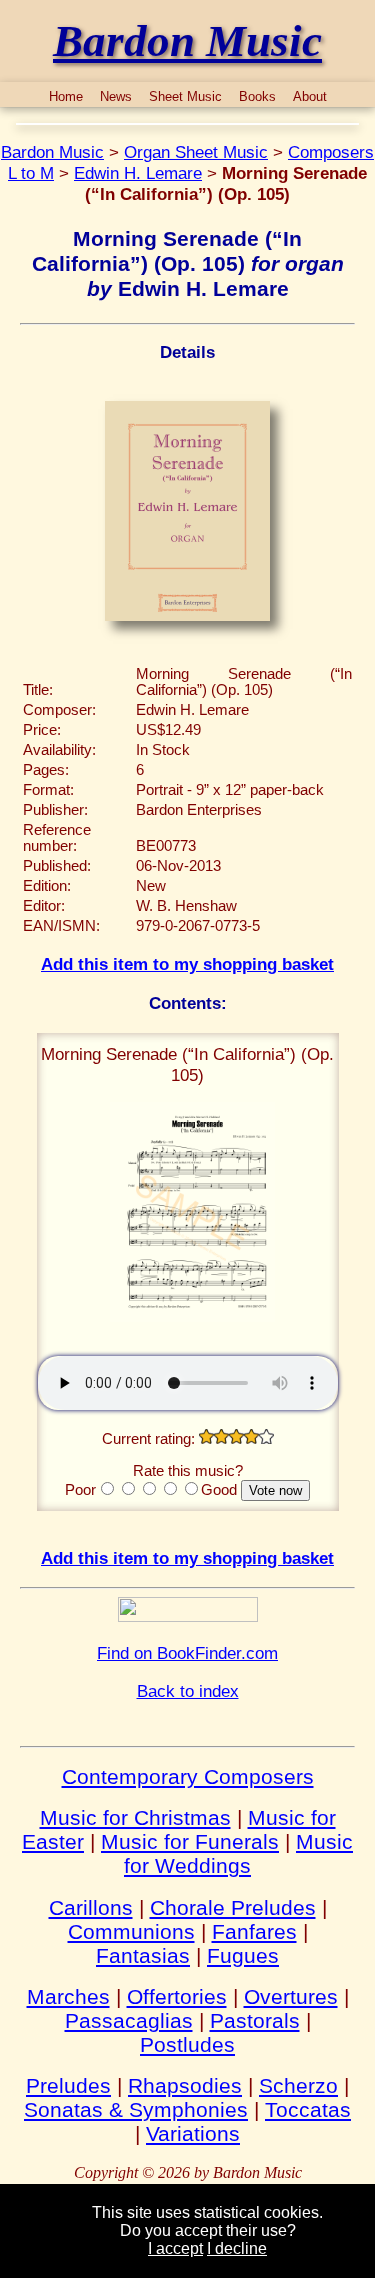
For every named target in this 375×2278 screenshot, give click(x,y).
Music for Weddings (238, 1853)
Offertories (177, 1996)
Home (66, 96)
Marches (68, 1996)
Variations (193, 2133)
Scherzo (298, 2085)
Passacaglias (129, 2020)
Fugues (243, 1955)
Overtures (291, 1996)
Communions (131, 1931)
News (116, 96)
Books (257, 96)
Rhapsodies (185, 2085)
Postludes (187, 2044)
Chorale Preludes (233, 1907)
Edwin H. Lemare (138, 173)
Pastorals (255, 2020)
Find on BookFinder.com (187, 1653)
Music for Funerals (190, 1841)
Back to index (188, 1691)
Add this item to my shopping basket (187, 964)
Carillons (91, 1907)
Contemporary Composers (188, 1776)
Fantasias (143, 1955)
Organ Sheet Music (196, 152)
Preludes (68, 2085)
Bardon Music (52, 152)
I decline (237, 2248)
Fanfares (254, 1931)
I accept (175, 2248)
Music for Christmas (135, 1817)
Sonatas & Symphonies (136, 2109)
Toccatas (308, 2109)
